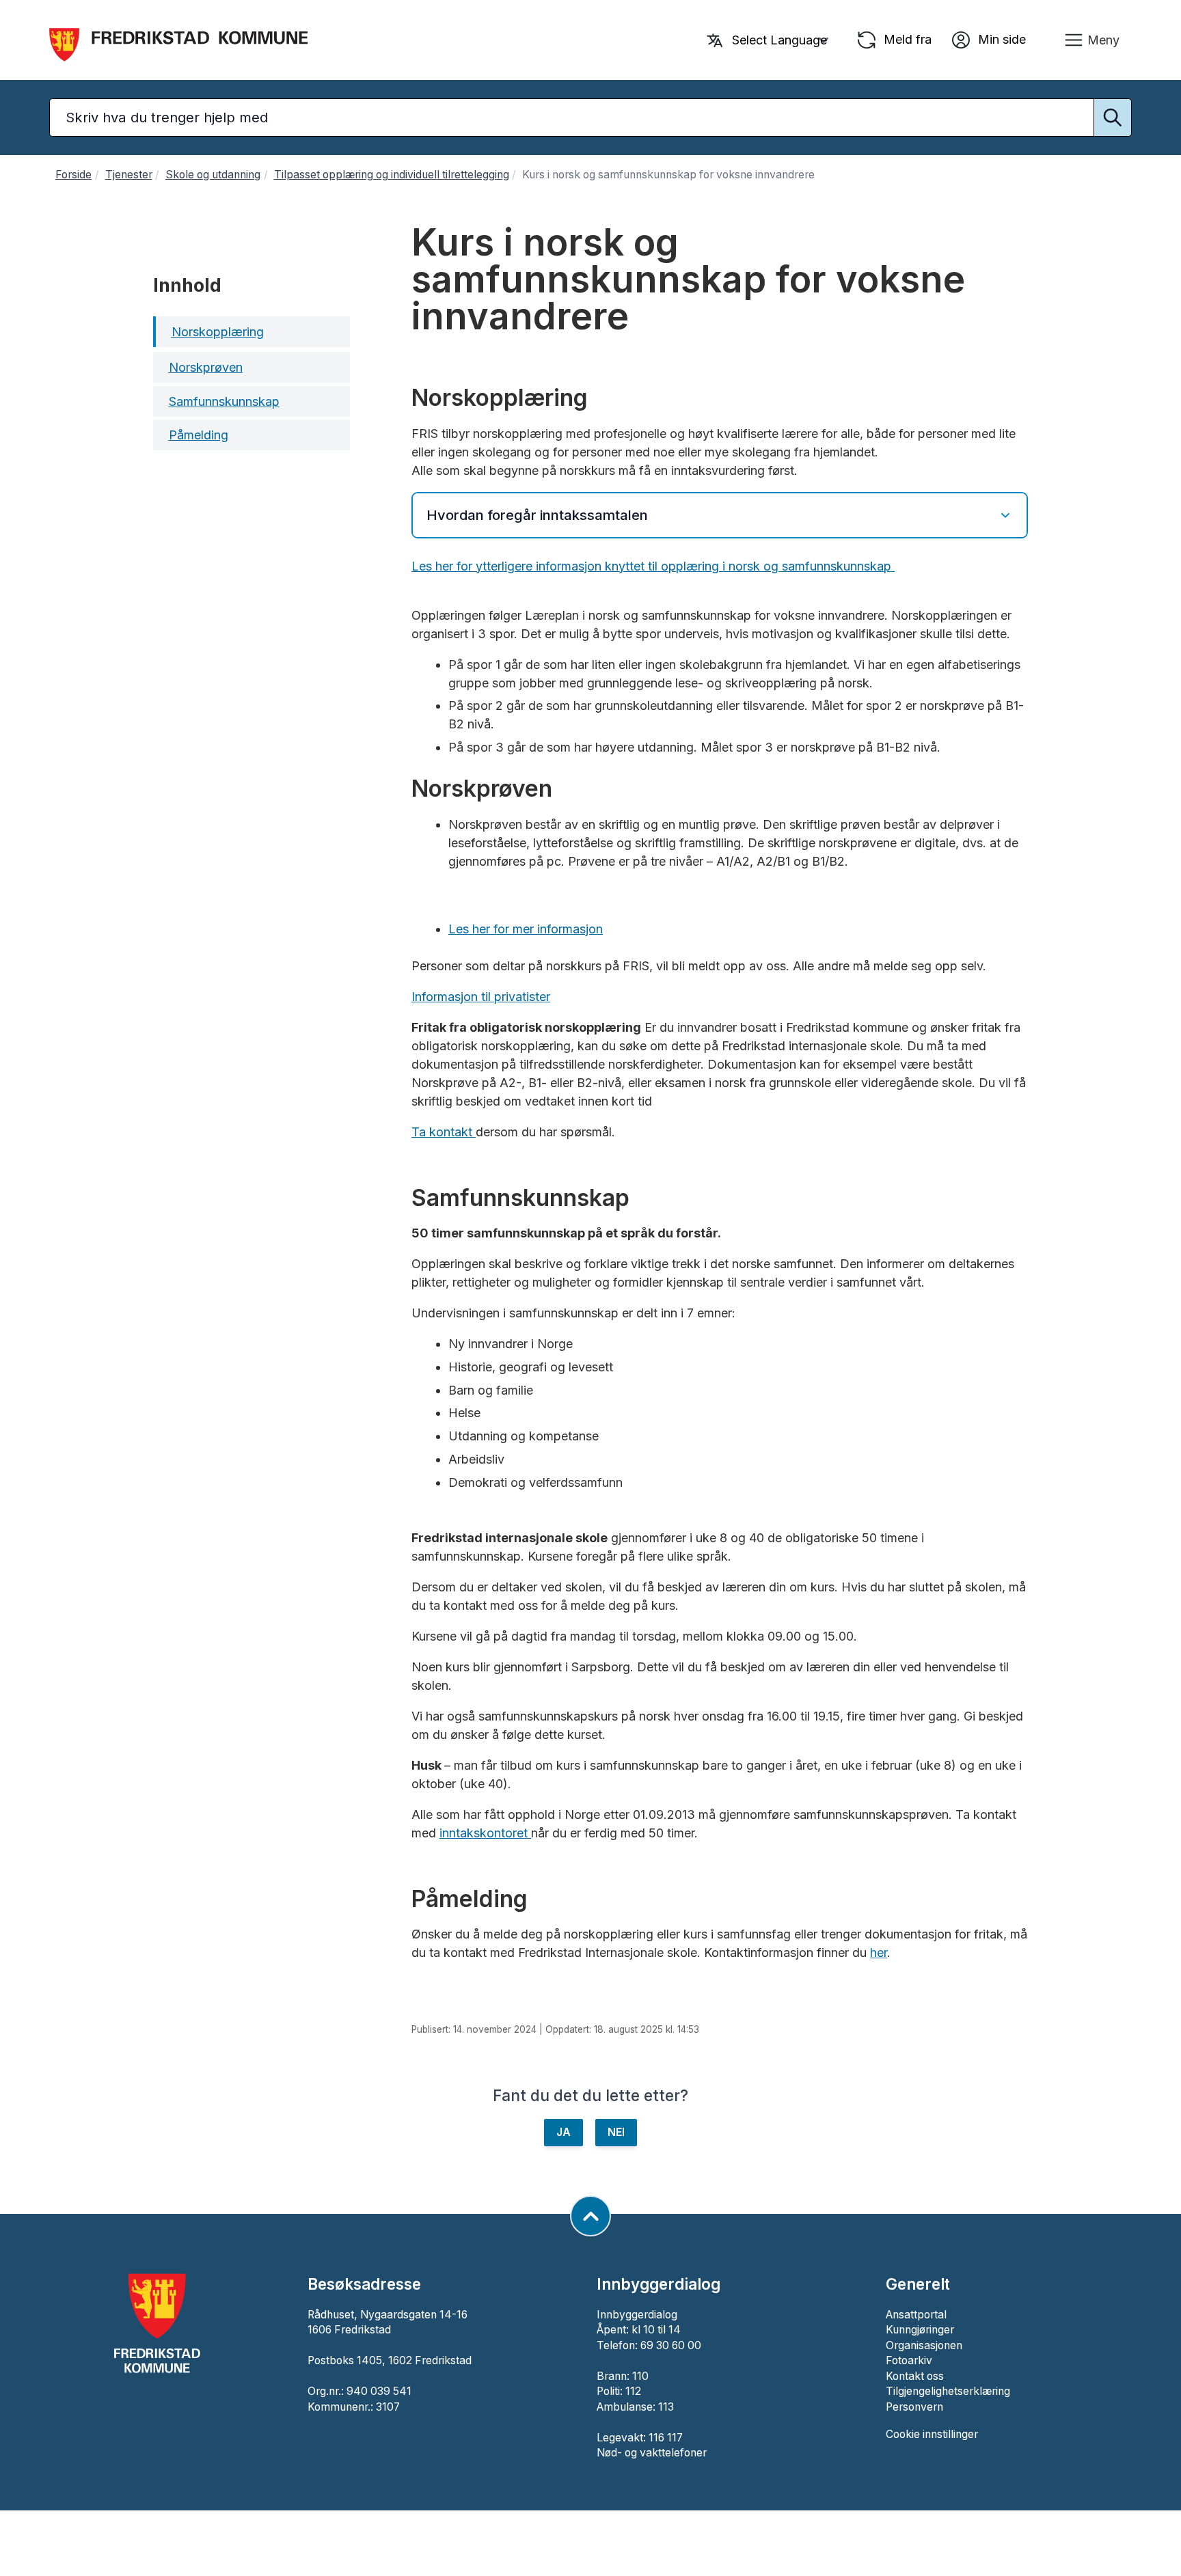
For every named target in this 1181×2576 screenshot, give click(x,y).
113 (666, 2407)
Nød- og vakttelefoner (652, 2453)
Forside (73, 175)
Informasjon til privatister (481, 997)
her (879, 1952)
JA (564, 2132)
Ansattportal (916, 2315)
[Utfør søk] (1113, 118)
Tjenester (129, 175)
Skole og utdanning (213, 175)
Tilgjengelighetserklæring (948, 2391)
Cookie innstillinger (932, 2434)
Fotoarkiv (909, 2360)
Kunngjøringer (920, 2330)
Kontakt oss (915, 2376)
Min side (1000, 39)
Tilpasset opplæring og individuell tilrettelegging (392, 175)
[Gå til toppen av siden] (590, 2216)
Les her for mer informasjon (526, 929)
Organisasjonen (924, 2345)
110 (640, 2376)
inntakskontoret (484, 1833)
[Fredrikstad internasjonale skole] (529, 1833)
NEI (616, 2132)
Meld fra (906, 39)
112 (633, 2391)
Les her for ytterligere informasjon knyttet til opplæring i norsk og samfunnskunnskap (653, 566)
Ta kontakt (444, 1132)
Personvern (914, 2407)
